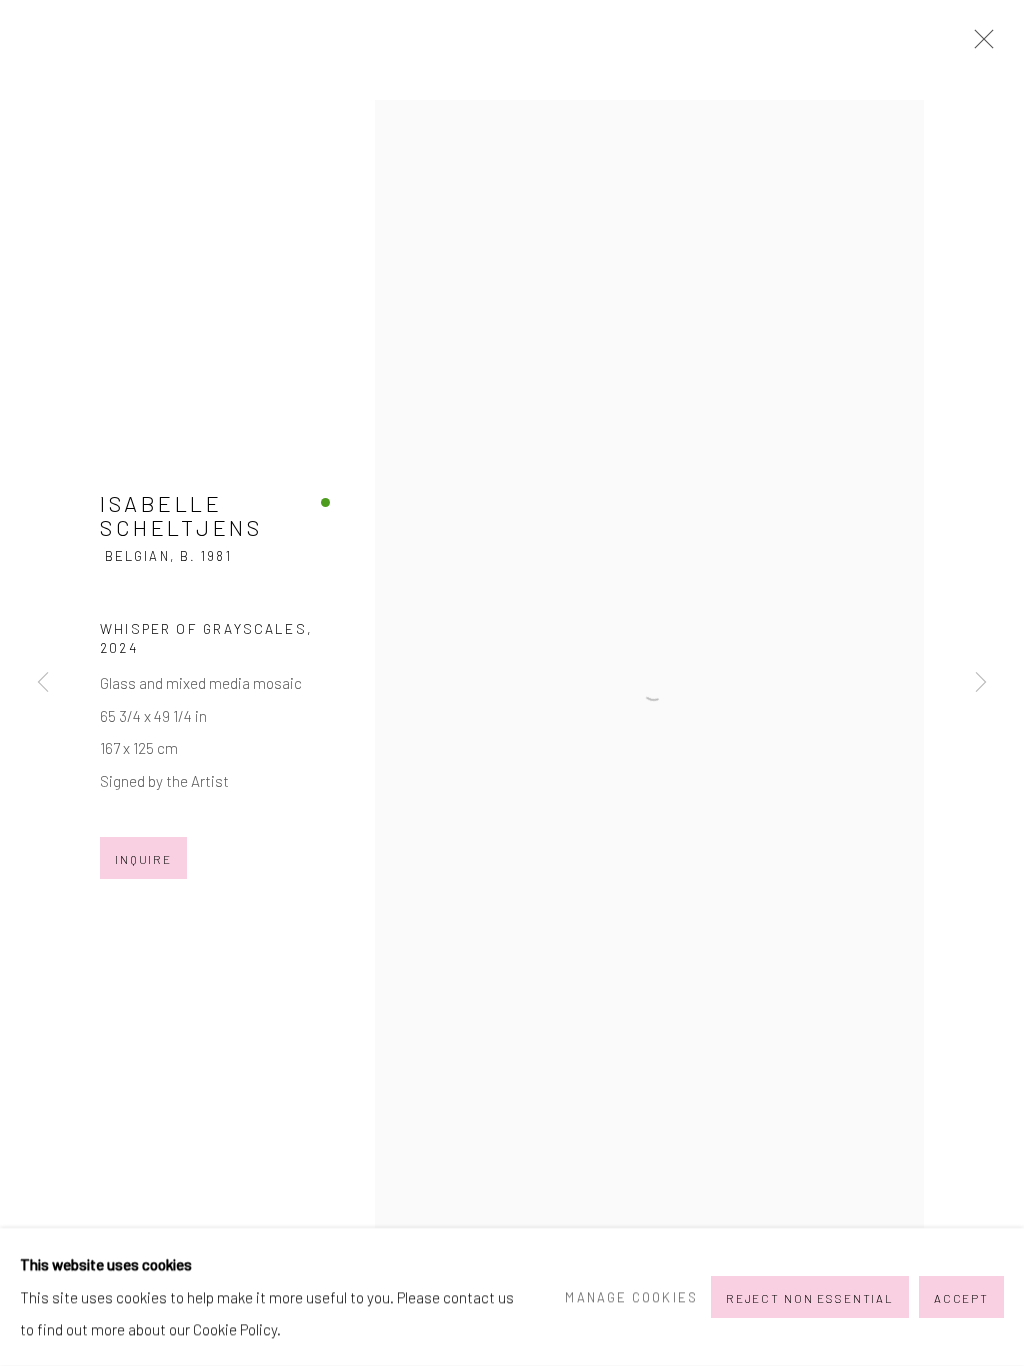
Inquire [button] (143, 859)
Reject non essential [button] (810, 1298)
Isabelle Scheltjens (181, 515)
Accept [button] (961, 1298)
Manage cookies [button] (631, 1297)
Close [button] (979, 45)
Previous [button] (43, 683)
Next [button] (981, 683)
